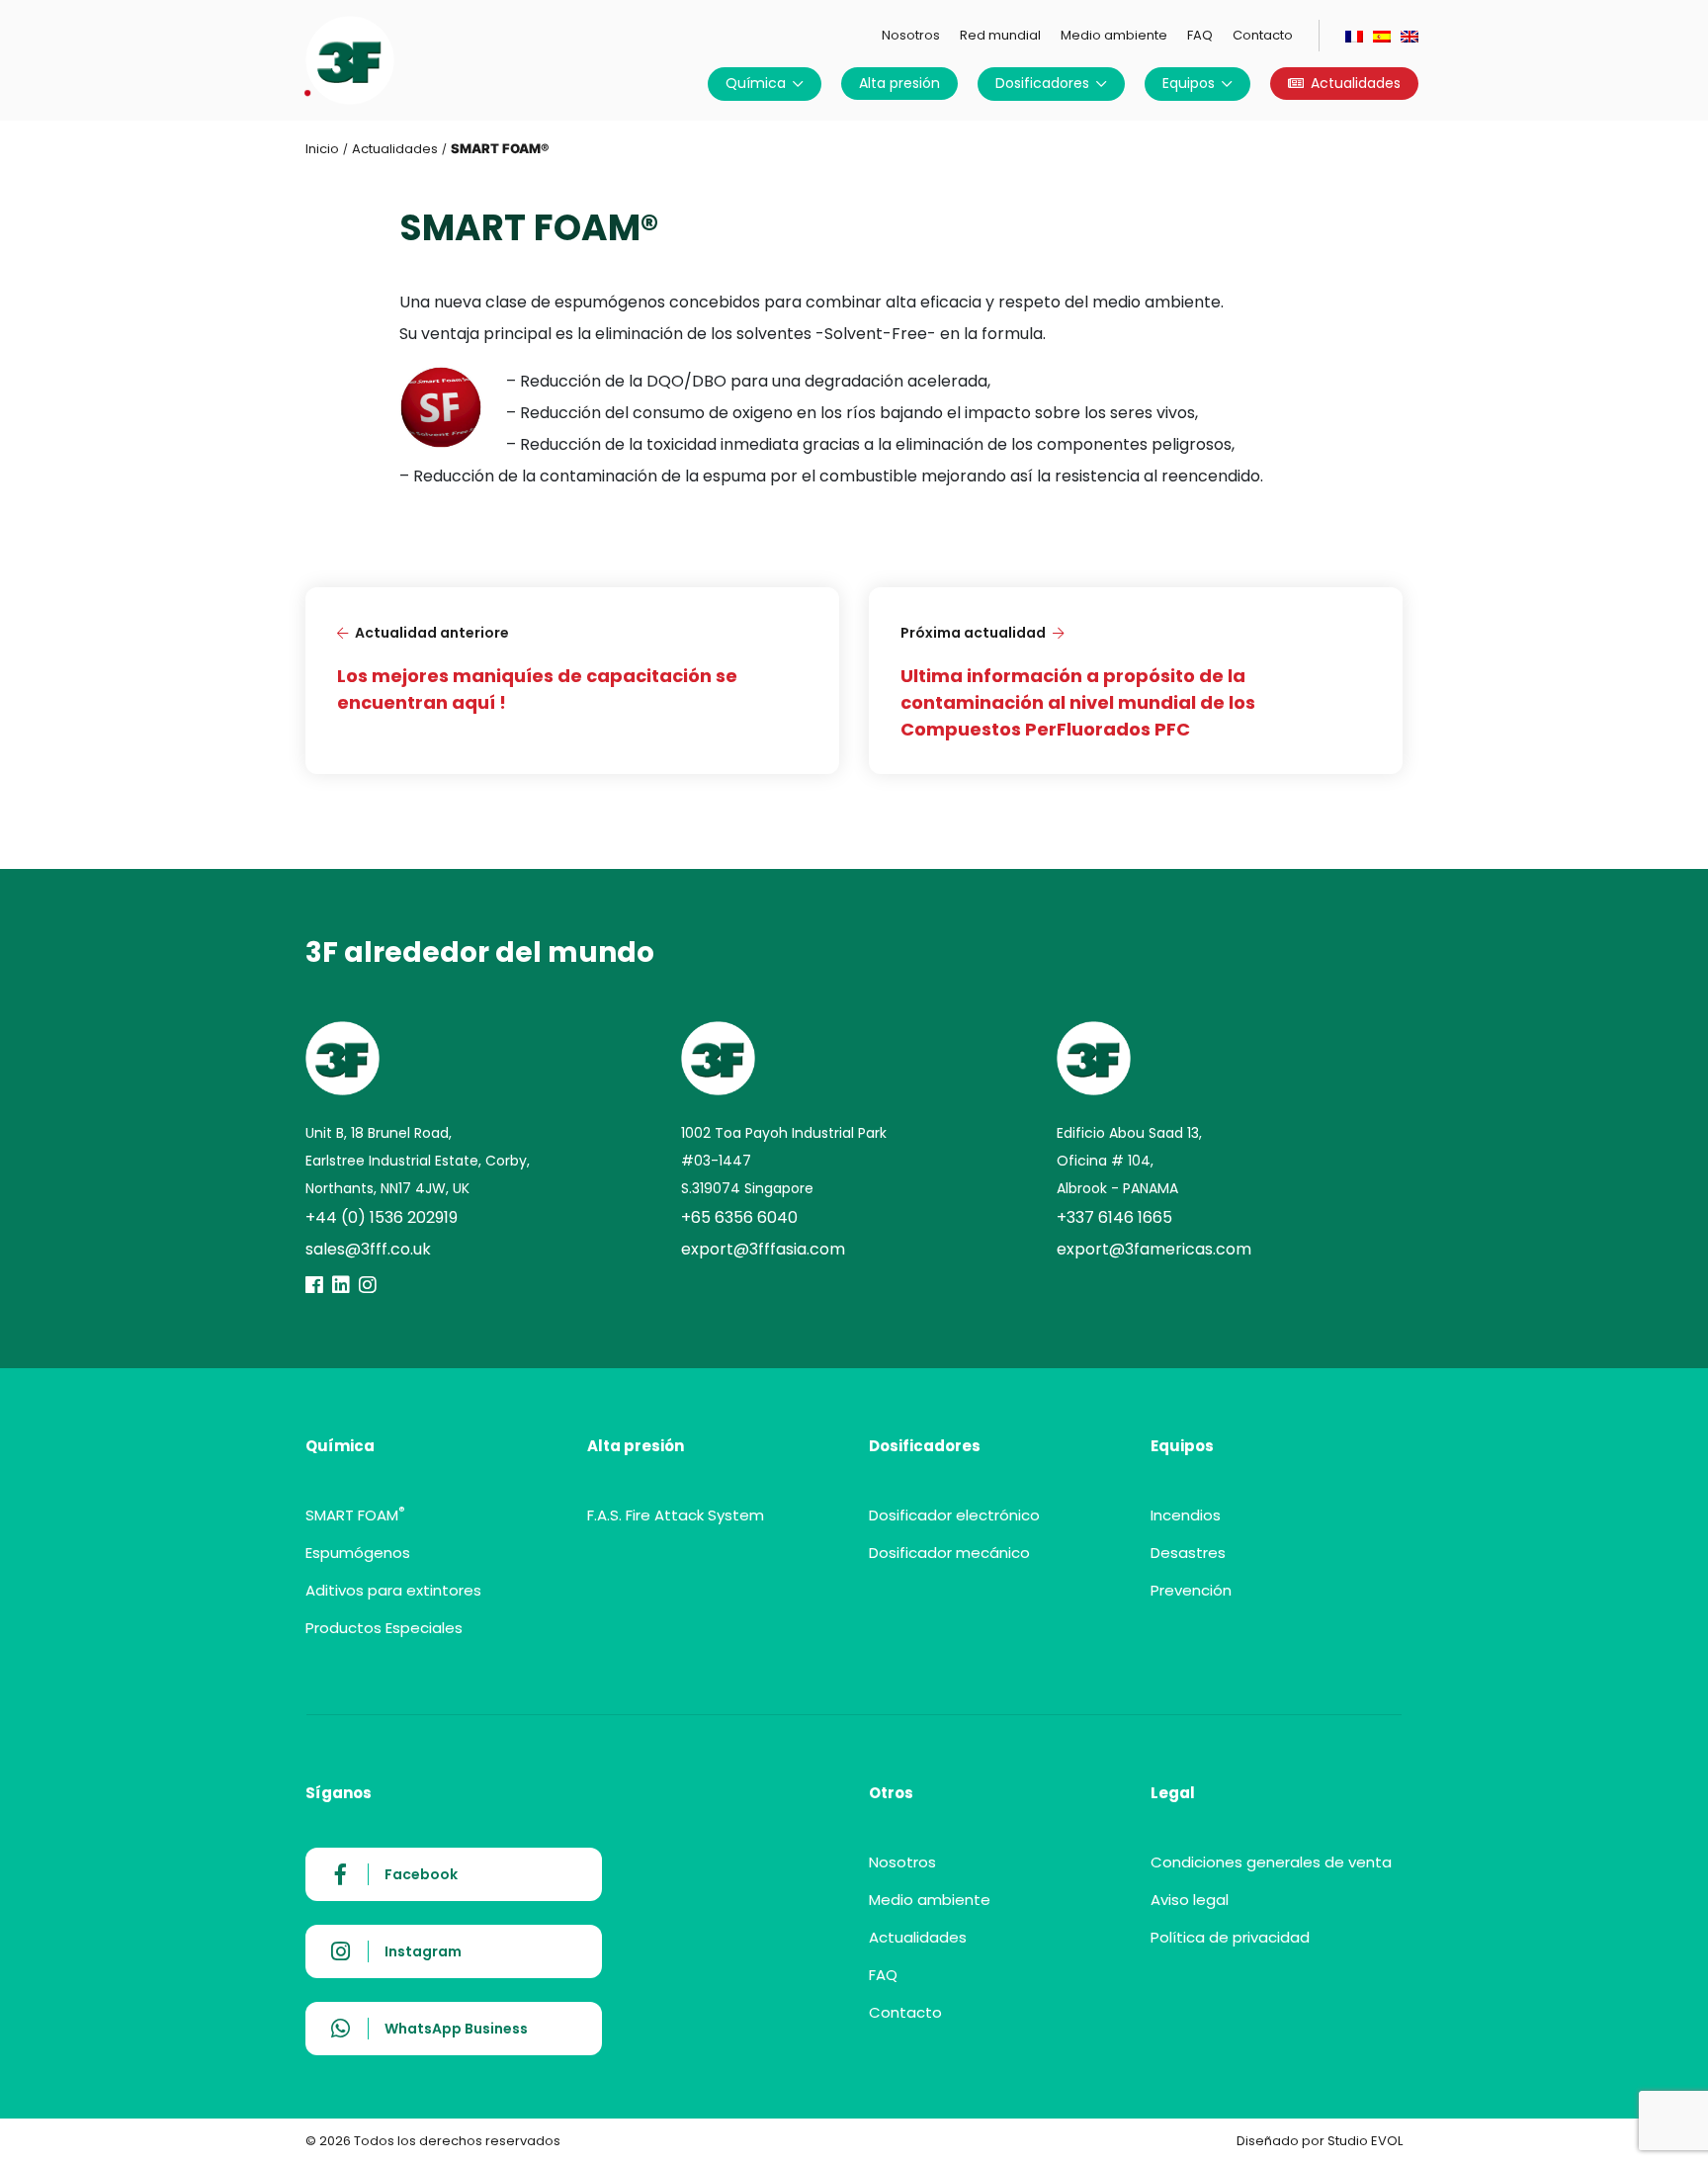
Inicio (322, 149)
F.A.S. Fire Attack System (676, 1515)
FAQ (1200, 35)
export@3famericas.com (1154, 1249)
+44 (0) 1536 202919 (382, 1217)
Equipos (1189, 83)
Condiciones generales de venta (1271, 1862)
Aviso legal (1190, 1900)
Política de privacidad (1230, 1937)
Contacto (1263, 35)
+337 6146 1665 (1114, 1217)
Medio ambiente (1114, 35)
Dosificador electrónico (954, 1515)
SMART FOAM (355, 1515)
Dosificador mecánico (949, 1553)
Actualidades (1356, 83)
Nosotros (911, 35)
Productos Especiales (384, 1628)
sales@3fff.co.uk (368, 1249)
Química (756, 83)
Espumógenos (358, 1553)
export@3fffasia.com (763, 1249)
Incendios (1186, 1515)
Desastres (1188, 1553)
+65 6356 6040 (739, 1217)
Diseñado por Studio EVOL (1320, 2141)
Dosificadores (1042, 83)
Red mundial (1000, 35)
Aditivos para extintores (393, 1590)
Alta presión (899, 83)
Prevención (1191, 1590)
